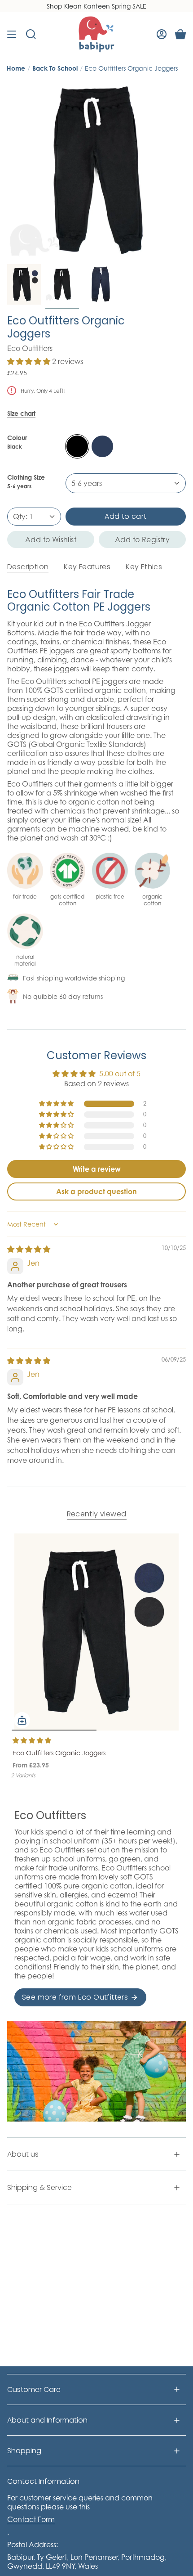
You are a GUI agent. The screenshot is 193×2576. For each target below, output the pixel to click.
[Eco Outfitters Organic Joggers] (96, 1632)
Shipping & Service (39, 2187)
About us (23, 2154)
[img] (29, 1249)
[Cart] (180, 34)
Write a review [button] (97, 1169)
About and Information (47, 2420)
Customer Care (34, 2389)
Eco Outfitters (30, 348)
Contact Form (31, 2519)
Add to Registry (142, 539)
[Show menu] (12, 34)
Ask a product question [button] (96, 1191)
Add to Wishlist (51, 539)
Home (16, 68)
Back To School (55, 68)
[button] (30, 361)
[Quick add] (22, 1720)
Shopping (24, 2451)
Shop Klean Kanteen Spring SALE (96, 6)
